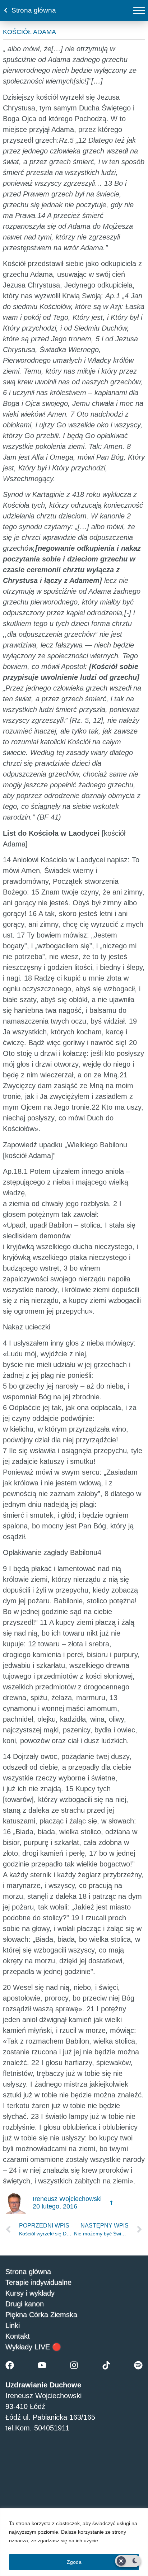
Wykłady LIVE (28, 2347)
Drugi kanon (25, 2304)
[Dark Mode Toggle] (128, 2561)
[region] (74, 2542)
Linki (13, 2325)
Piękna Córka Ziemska (41, 2315)
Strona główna (28, 2272)
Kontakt (18, 2336)
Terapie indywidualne (38, 2282)
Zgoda (74, 2562)
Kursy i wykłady (30, 2293)
